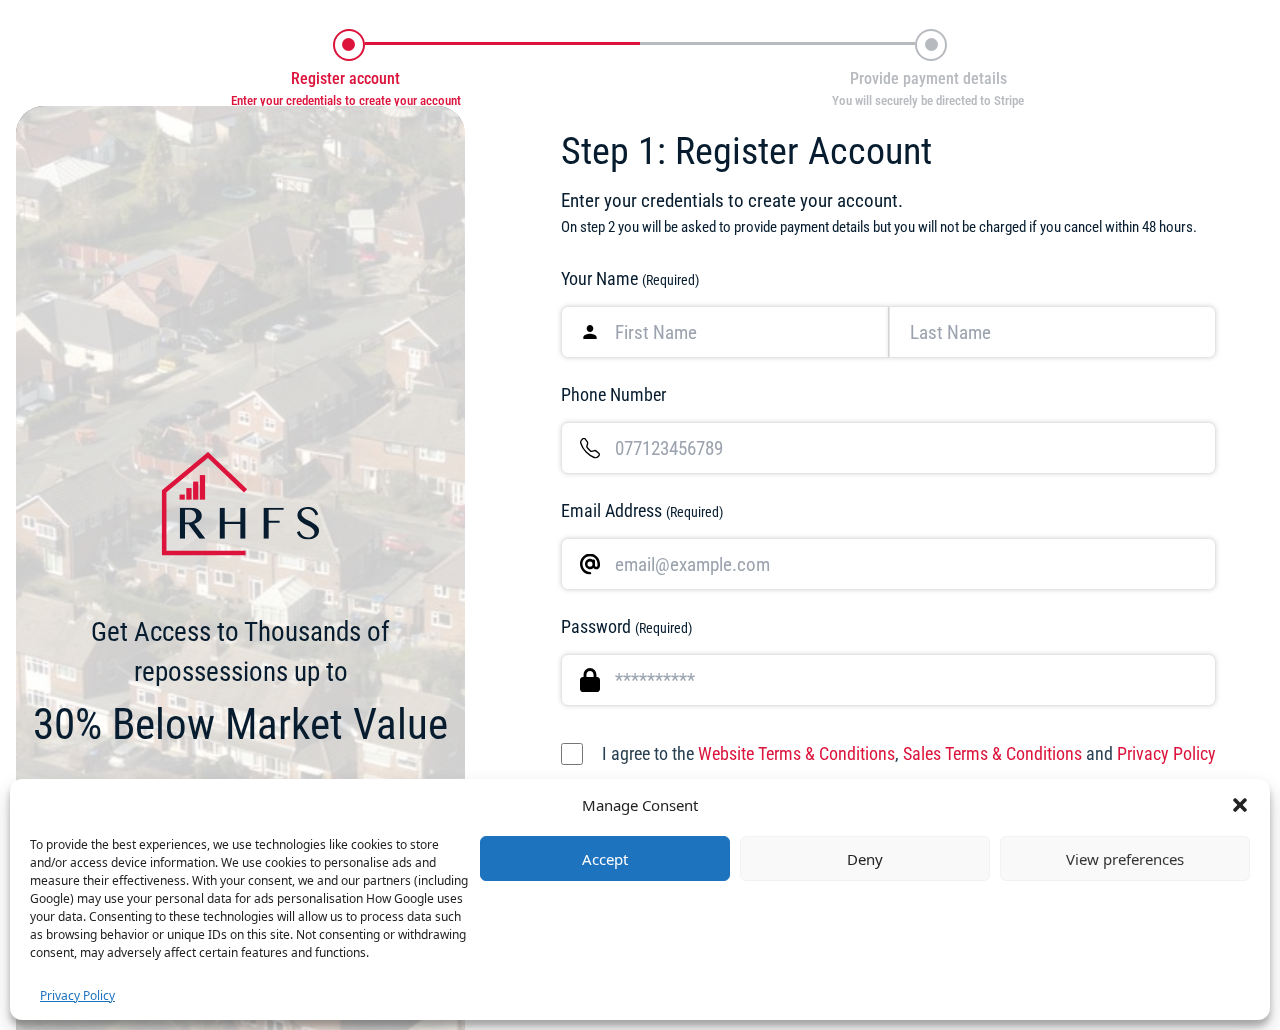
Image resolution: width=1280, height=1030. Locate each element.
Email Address (642, 511)
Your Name (630, 279)
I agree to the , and (909, 754)
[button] (1240, 805)
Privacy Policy (77, 995)
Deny (865, 859)
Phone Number (613, 395)
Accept (605, 859)
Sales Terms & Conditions (992, 754)
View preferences (1125, 859)
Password (626, 627)
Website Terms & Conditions (796, 754)
